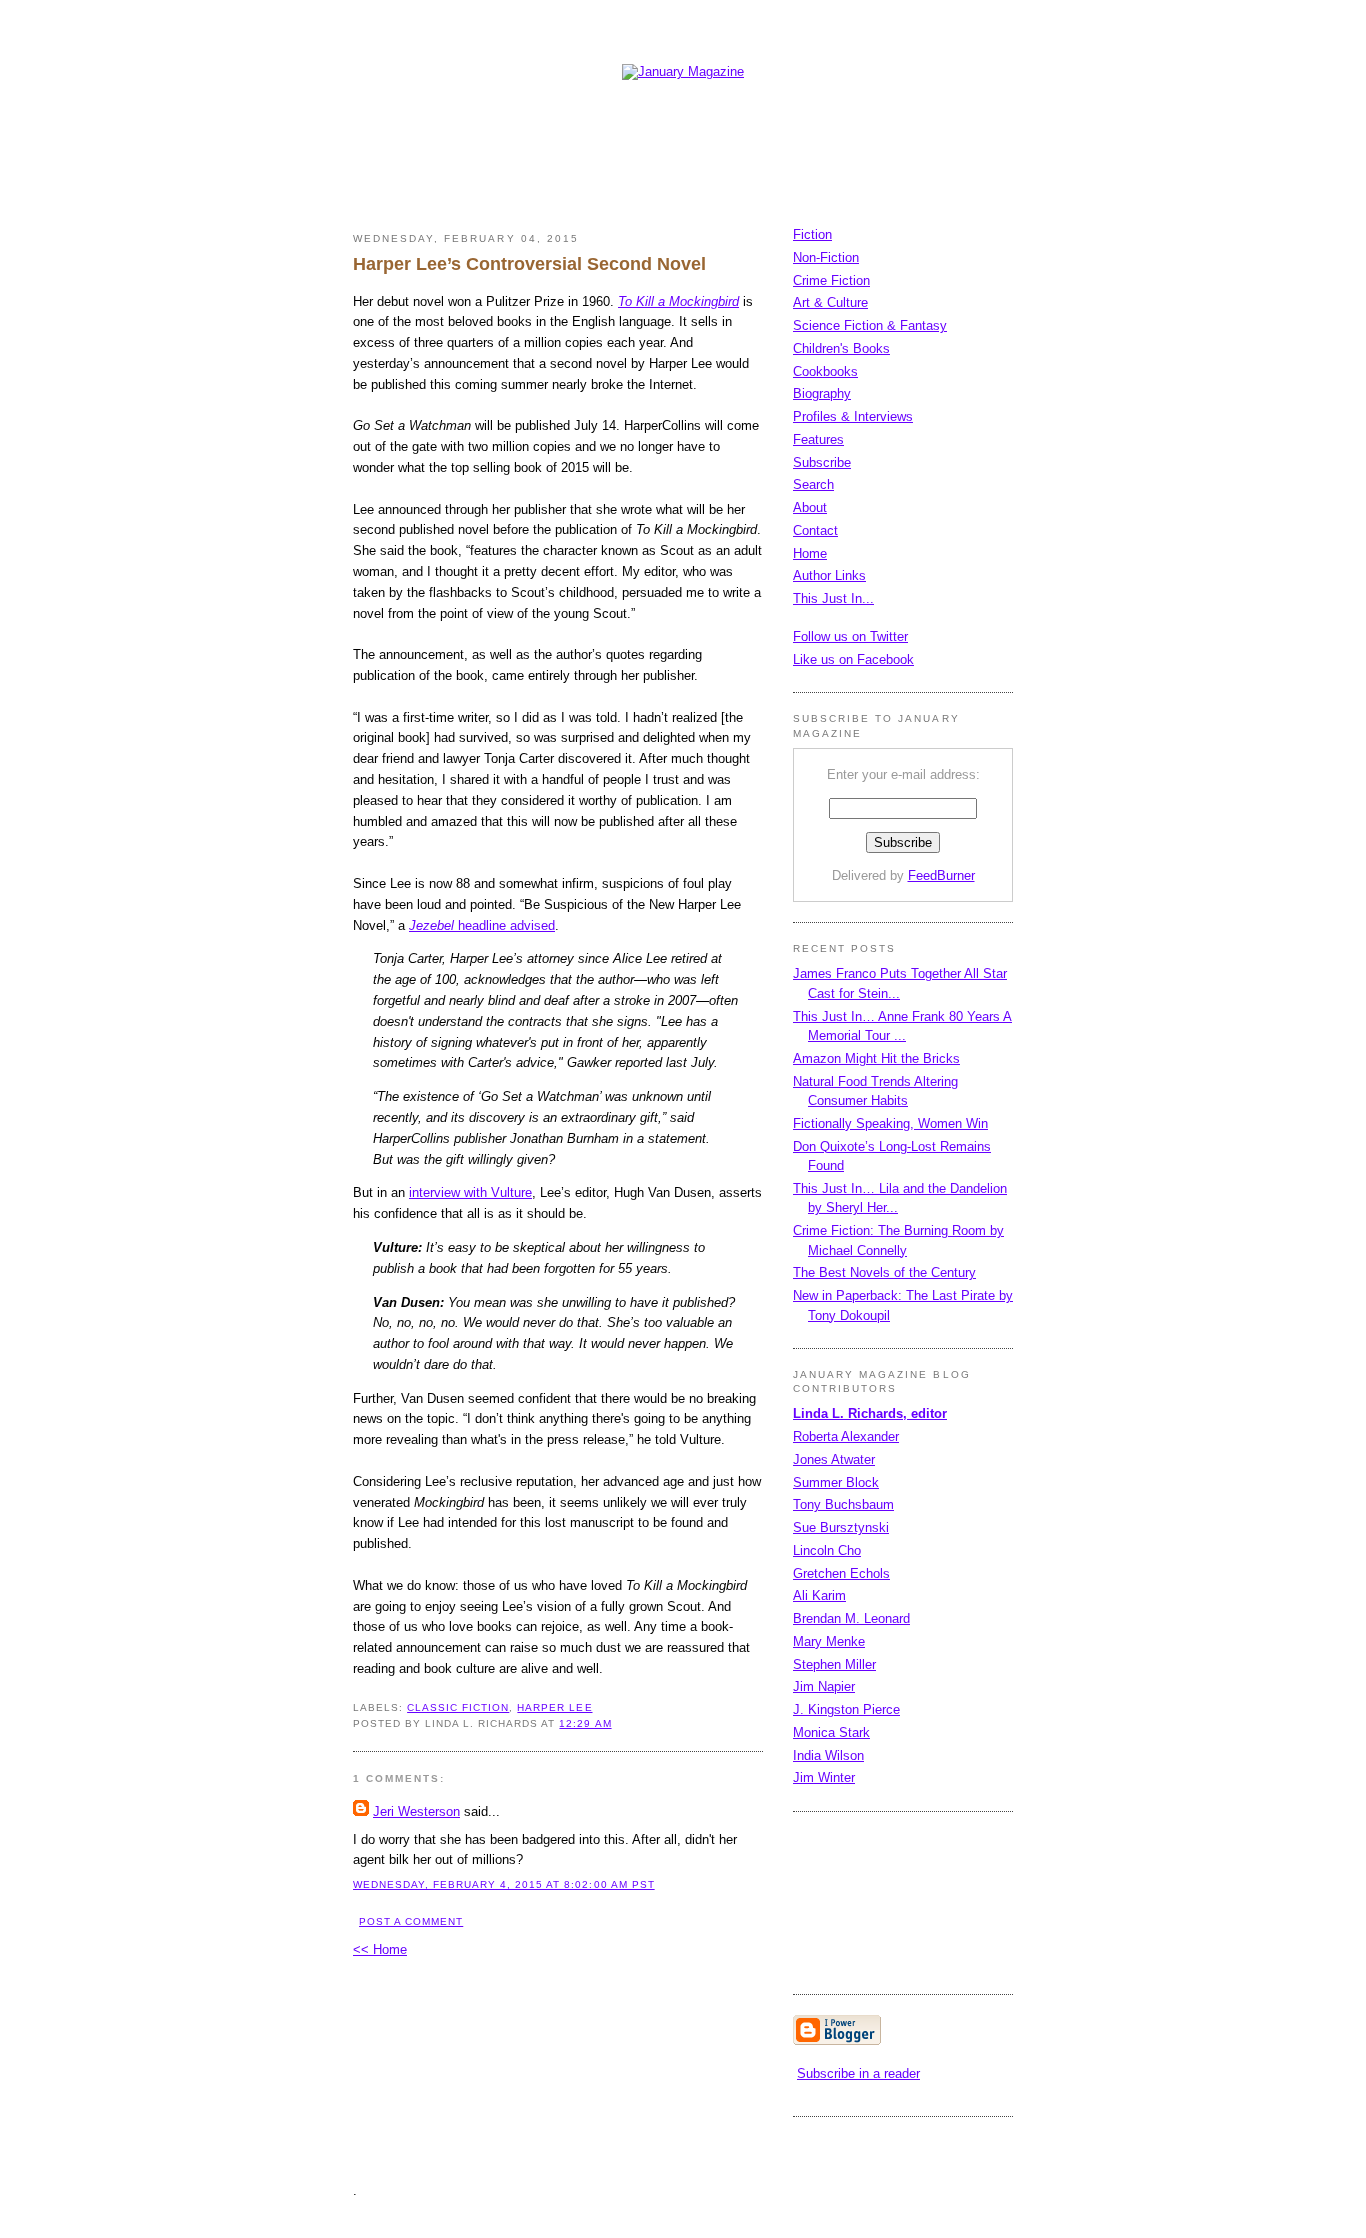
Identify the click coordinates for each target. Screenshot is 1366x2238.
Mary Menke (829, 1641)
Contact (815, 530)
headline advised (482, 925)
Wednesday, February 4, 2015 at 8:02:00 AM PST (504, 1884)
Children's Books (841, 348)
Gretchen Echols (841, 1573)
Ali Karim (819, 1595)
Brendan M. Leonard (851, 1618)
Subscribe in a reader (858, 2073)
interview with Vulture (470, 1192)
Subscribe (822, 462)
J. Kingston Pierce (846, 1709)
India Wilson (828, 1755)
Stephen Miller (834, 1664)
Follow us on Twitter (850, 636)
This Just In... (833, 598)
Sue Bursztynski (841, 1527)
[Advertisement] (717, 138)
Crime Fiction (831, 280)
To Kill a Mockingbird (678, 301)
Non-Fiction (826, 257)
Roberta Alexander (846, 1436)
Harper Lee (554, 1707)
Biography (822, 393)
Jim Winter (824, 1777)
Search (813, 484)
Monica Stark (831, 1732)
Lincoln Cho (827, 1550)
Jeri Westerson (416, 1811)
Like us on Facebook (853, 659)
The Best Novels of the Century (884, 1272)
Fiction (812, 234)
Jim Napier (824, 1686)
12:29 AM (585, 1723)
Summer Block (836, 1482)
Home (810, 553)
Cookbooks (825, 371)
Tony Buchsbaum (843, 1504)
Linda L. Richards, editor (870, 1413)
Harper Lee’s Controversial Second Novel (529, 264)
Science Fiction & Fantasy (870, 325)
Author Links (829, 575)
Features (818, 439)
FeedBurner (941, 875)
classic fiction (458, 1707)
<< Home (380, 1949)
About (810, 507)
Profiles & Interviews (853, 416)
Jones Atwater (834, 1459)
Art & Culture (830, 302)
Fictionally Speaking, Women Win (890, 1123)
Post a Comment (411, 1921)
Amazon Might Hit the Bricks (876, 1058)
